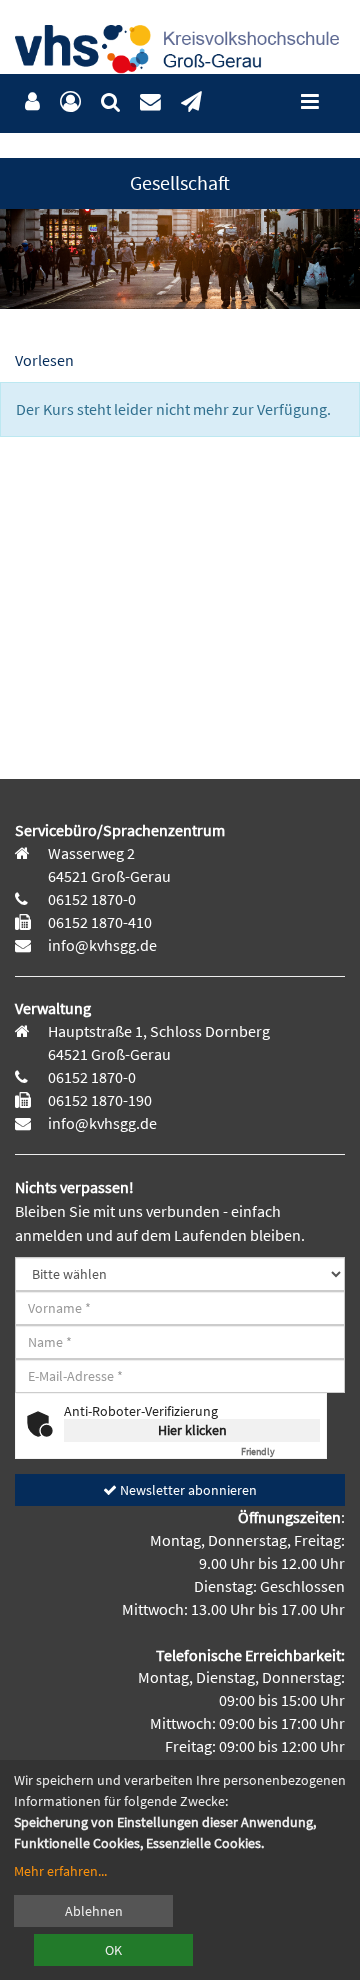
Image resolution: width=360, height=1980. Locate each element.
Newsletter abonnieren (187, 1490)
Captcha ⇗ (280, 1451)
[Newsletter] (191, 102)
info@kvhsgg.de (101, 945)
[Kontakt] (150, 102)
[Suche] (110, 102)
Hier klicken (192, 1430)
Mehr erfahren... (60, 1871)
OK (113, 1950)
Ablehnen (94, 1911)
